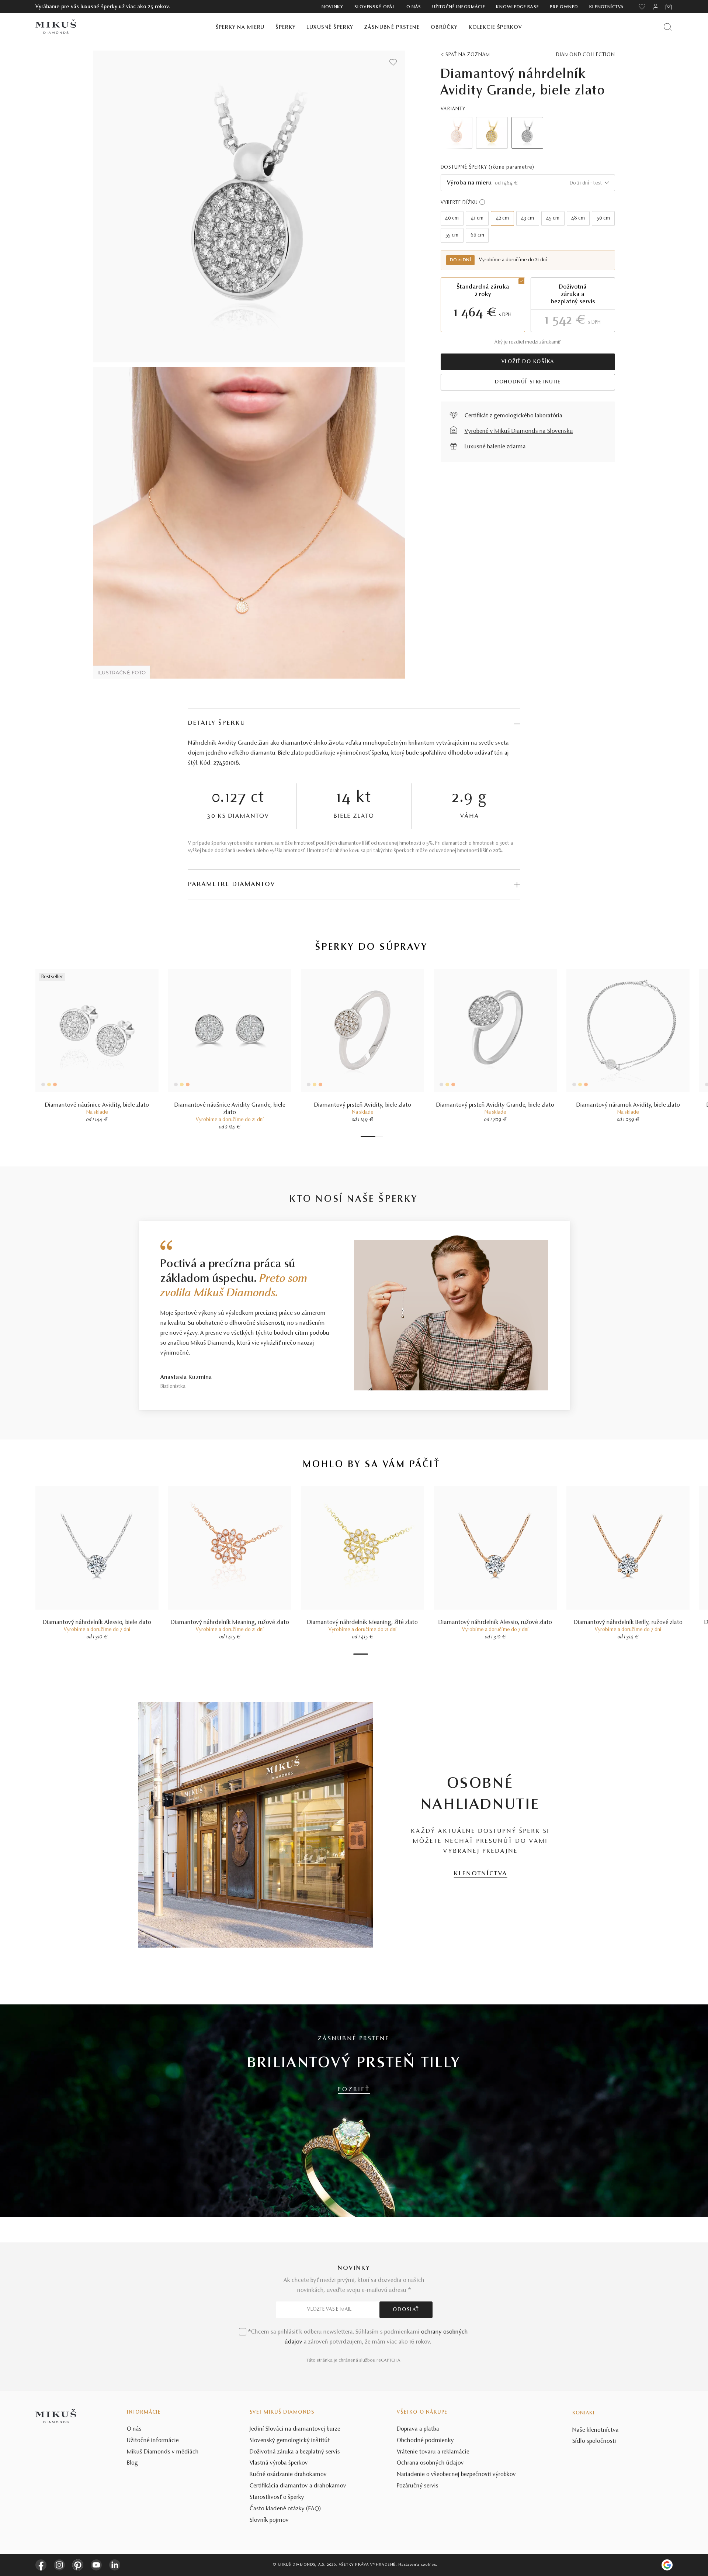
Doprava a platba (418, 2429)
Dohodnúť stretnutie (528, 382)
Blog (132, 2463)
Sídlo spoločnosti (594, 2441)
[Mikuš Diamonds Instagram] (59, 2565)
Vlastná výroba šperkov (279, 2463)
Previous (457, 133)
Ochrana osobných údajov (430, 2463)
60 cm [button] (477, 235)
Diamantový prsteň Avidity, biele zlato (363, 1105)
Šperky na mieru (240, 27)
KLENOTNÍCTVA (481, 1874)
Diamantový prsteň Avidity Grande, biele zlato (495, 1105)
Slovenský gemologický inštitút (290, 2441)
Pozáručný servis (418, 2486)
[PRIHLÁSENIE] (656, 7)
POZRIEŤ (354, 2090)
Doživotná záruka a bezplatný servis (295, 2452)
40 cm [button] (452, 218)
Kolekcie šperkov (495, 27)
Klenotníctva (607, 7)
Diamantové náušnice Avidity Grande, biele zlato (230, 1109)
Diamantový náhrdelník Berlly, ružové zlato (628, 1622)
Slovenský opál (375, 7)
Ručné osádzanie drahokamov (288, 2475)
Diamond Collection (585, 55)
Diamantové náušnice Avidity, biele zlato (97, 1105)
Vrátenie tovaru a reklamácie (433, 2452)
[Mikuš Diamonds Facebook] (41, 2565)
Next (599, 133)
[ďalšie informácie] (482, 202)
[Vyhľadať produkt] (668, 27)
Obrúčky (444, 27)
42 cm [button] (502, 218)
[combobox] (528, 183)
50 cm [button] (603, 218)
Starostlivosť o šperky (277, 2497)
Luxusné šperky (330, 27)
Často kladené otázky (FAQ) (285, 2509)
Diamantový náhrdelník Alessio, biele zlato (97, 1622)
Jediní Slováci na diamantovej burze (295, 2429)
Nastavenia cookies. (418, 2565)
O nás (414, 7)
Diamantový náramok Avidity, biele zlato (628, 1105)
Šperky (285, 27)
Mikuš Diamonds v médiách (163, 2452)
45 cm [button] (553, 218)
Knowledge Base (517, 7)
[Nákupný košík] (669, 7)
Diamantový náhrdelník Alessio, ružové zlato (495, 1622)
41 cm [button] (477, 218)
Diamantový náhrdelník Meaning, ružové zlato (230, 1622)
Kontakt (584, 2413)
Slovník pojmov (269, 2520)
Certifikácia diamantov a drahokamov (298, 2486)
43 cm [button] (527, 218)
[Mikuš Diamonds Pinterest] (78, 2565)
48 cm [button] (578, 218)
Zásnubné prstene (392, 27)
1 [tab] (368, 1137)
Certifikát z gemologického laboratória (513, 416)
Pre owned (564, 7)
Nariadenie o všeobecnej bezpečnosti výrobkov (456, 2475)
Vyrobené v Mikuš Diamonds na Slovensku (519, 431)
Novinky (332, 7)
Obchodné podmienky (425, 2441)
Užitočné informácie (459, 7)
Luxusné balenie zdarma (495, 447)
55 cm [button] (452, 235)
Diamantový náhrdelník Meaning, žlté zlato (362, 1622)
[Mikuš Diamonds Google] (667, 2565)
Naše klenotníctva (596, 2430)
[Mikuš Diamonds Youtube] (96, 2565)
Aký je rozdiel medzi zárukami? (528, 342)
